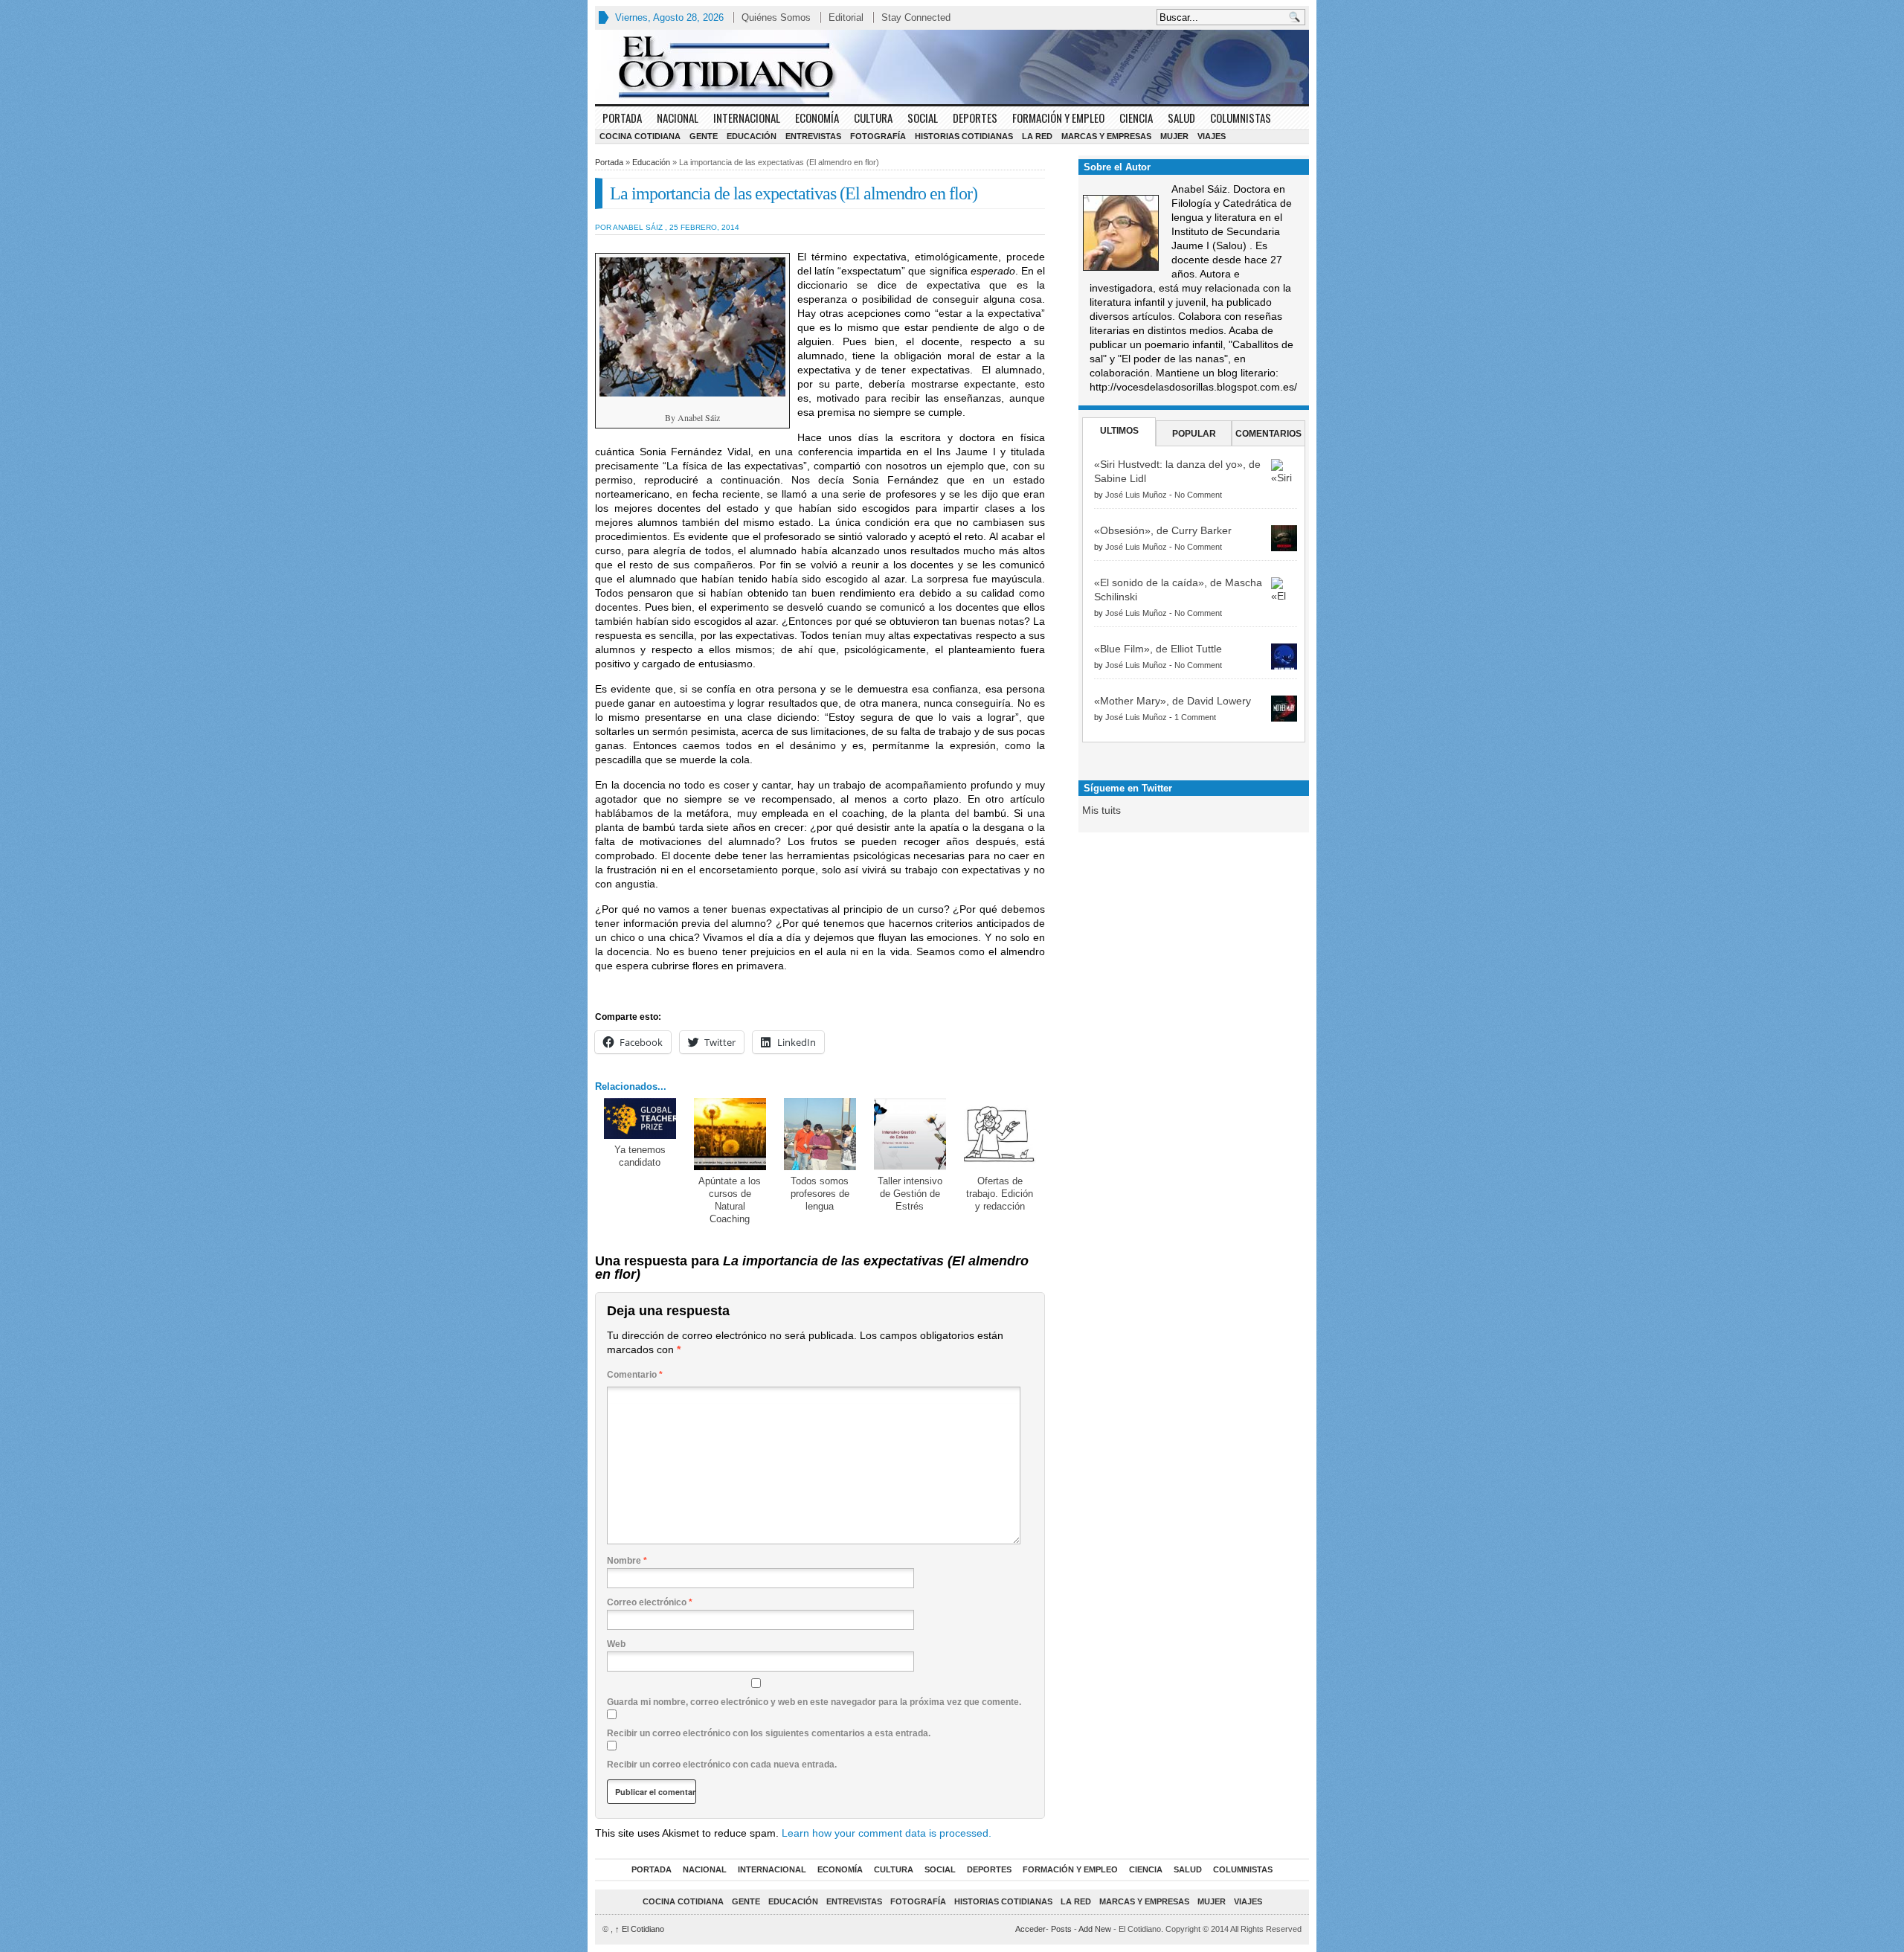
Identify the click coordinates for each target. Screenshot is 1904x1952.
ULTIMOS (1119, 431)
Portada (622, 118)
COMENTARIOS (1268, 434)
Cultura (873, 118)
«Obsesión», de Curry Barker (1163, 530)
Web (616, 1644)
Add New (1095, 1929)
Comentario (635, 1375)
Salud (1181, 118)
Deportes (975, 118)
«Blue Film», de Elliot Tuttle (1158, 649)
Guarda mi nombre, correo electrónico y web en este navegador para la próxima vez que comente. (814, 1702)
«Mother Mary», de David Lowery (1173, 701)
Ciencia (1136, 118)
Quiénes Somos (776, 17)
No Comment (1198, 495)
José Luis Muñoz (1136, 495)
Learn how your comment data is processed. (887, 1833)
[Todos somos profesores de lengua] (820, 1134)
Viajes (1212, 136)
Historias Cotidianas (964, 136)
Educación (752, 136)
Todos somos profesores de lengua (820, 1194)
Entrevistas (813, 136)
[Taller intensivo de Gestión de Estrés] (910, 1134)
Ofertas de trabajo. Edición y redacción (1000, 1194)
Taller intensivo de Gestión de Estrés (910, 1194)
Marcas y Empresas (1106, 136)
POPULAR (1194, 434)
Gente (704, 136)
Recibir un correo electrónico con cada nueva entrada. (722, 1765)
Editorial (846, 17)
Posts (1061, 1929)
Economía (817, 118)
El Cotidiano (640, 1929)
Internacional (747, 118)
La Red (1037, 136)
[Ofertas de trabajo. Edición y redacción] (1000, 1134)
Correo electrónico (650, 1602)
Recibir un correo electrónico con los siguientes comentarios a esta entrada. (769, 1733)
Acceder (1030, 1929)
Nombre (627, 1561)
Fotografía (878, 136)
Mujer (1174, 136)
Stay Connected (916, 17)
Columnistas (1241, 118)
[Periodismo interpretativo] (952, 67)
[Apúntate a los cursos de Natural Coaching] (730, 1134)
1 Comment (1195, 717)
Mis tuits (1101, 810)
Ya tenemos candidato (640, 1156)
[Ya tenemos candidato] (640, 1118)
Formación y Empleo (1058, 118)
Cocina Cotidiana (640, 136)
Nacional (678, 118)
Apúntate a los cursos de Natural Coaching (730, 1200)
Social (923, 118)
